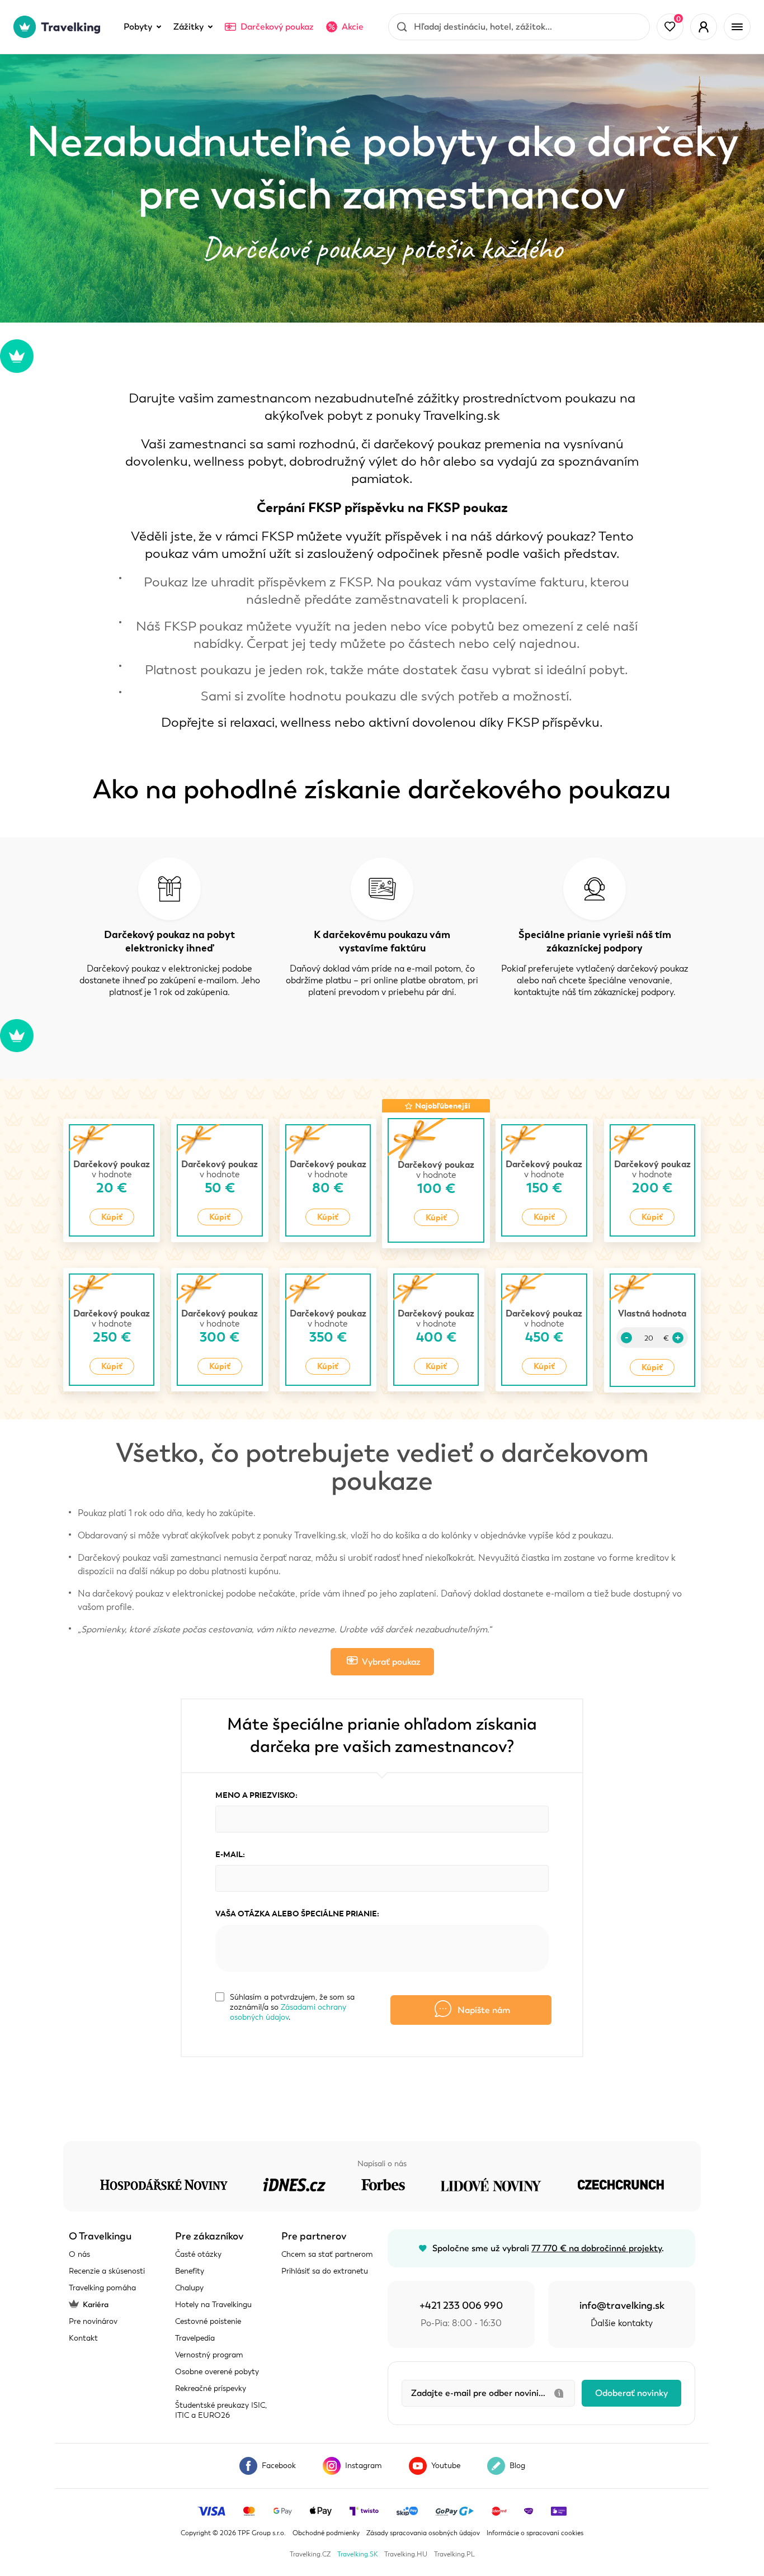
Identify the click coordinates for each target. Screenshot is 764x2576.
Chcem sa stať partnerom (327, 2254)
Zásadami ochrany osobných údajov (288, 2012)
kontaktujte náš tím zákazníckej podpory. (595, 992)
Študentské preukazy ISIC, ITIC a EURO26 (221, 2410)
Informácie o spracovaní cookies (535, 2533)
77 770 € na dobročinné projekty (596, 2248)
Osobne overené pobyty (217, 2372)
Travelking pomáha (102, 2288)
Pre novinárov (93, 2321)
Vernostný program (209, 2355)
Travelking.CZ (310, 2554)
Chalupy (189, 2288)
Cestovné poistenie (208, 2321)
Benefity (190, 2271)
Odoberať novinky (631, 2393)
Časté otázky (198, 2254)
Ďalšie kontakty (622, 2323)
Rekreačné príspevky (211, 2388)
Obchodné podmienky (326, 2533)
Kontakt (83, 2338)
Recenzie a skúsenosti (107, 2271)
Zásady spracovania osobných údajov (423, 2533)
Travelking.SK (357, 2554)
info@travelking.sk (622, 2305)
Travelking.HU (406, 2554)
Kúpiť (112, 1217)
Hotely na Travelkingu (213, 2305)
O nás (79, 2254)
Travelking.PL (454, 2554)
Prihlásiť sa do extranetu (325, 2271)
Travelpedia (195, 2338)
